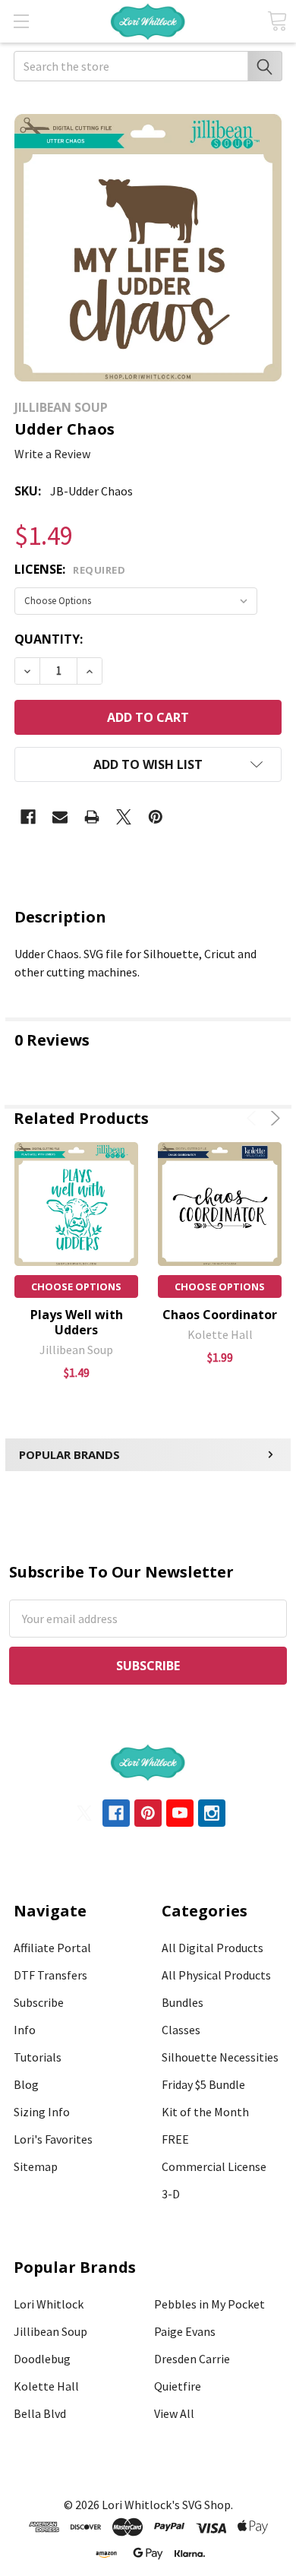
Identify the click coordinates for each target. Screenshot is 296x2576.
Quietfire (178, 2386)
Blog (26, 2084)
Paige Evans (185, 2331)
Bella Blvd (40, 2413)
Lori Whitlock (49, 2304)
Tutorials (38, 2057)
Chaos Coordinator (220, 1315)
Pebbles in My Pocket (209, 2304)
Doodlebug (42, 2359)
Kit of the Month (205, 2112)
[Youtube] (180, 1813)
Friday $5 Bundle (203, 2084)
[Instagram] (212, 1813)
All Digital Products (213, 1948)
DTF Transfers (50, 1975)
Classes (181, 2030)
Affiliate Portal (52, 1948)
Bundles (183, 2002)
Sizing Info (42, 2112)
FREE (175, 2139)
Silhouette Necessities (220, 2057)
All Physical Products (216, 1975)
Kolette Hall (46, 2386)
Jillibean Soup (50, 2331)
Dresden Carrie (192, 2359)
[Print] (92, 817)
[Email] (60, 817)
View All (174, 2413)
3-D (171, 2194)
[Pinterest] (156, 817)
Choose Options (76, 1286)
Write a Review (52, 454)
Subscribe (39, 2002)
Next (273, 1118)
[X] (124, 817)
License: (70, 569)
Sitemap (36, 2166)
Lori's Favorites (53, 2139)
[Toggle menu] (21, 21)
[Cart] (277, 21)
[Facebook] (28, 817)
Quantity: (49, 639)
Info (25, 2030)
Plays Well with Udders (77, 1322)
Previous (254, 1118)
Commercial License (214, 2166)
